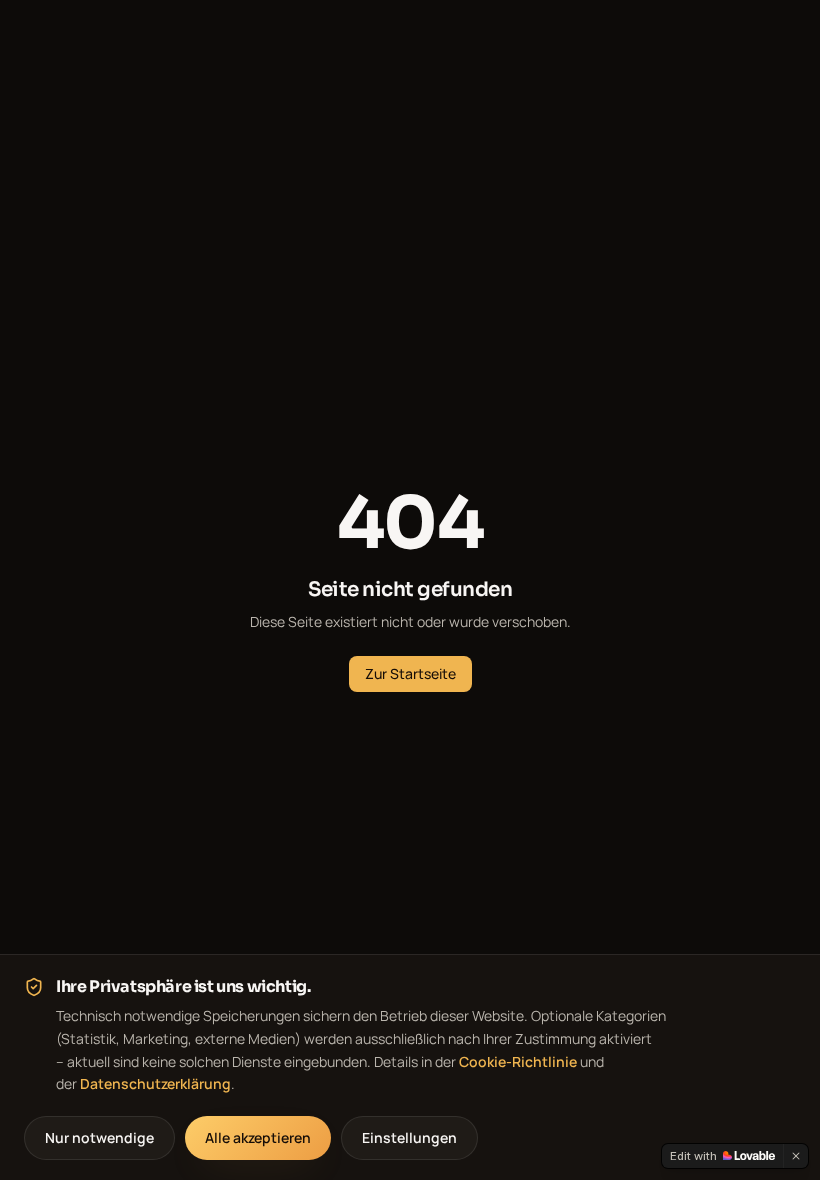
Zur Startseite (410, 673)
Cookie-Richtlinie (518, 1061)
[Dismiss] (796, 1156)
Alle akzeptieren (258, 1137)
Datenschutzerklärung (155, 1083)
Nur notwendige (99, 1137)
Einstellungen (409, 1137)
